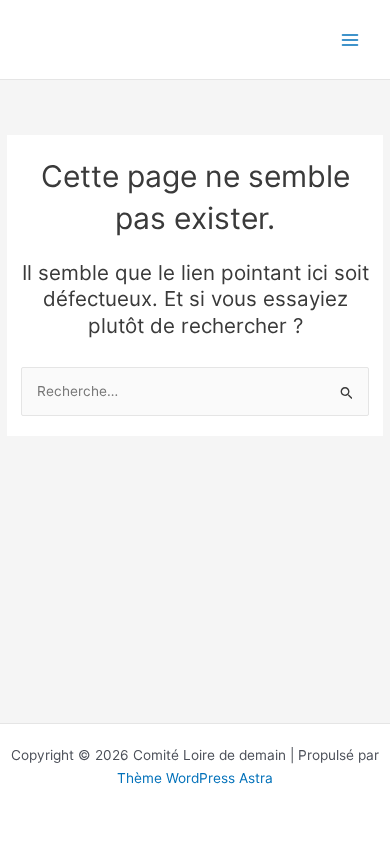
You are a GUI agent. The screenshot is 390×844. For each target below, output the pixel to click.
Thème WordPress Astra (195, 778)
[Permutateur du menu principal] (350, 39)
